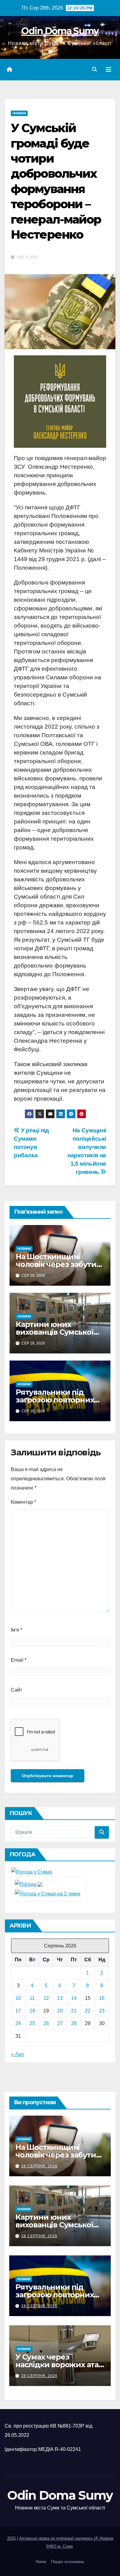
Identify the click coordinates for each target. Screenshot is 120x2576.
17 (18, 2011)
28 (74, 2023)
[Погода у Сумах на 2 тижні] (48, 1893)
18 (32, 2011)
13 (60, 1998)
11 (32, 1998)
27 (60, 2023)
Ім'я (16, 1630)
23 (102, 2011)
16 (102, 1998)
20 (60, 2011)
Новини (19, 113)
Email (19, 1660)
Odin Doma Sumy (60, 31)
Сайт (16, 1690)
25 (32, 2023)
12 (46, 1998)
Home (41, 2562)
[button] (94, 69)
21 (74, 2011)
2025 (12, 2538)
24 (18, 2023)
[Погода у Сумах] (32, 1872)
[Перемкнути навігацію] (109, 70)
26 (46, 2023)
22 (88, 2011)
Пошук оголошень (68, 2562)
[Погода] (29, 1884)
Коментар (23, 1502)
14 (74, 1998)
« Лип (18, 2054)
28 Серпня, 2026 (39, 2166)
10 (18, 1998)
